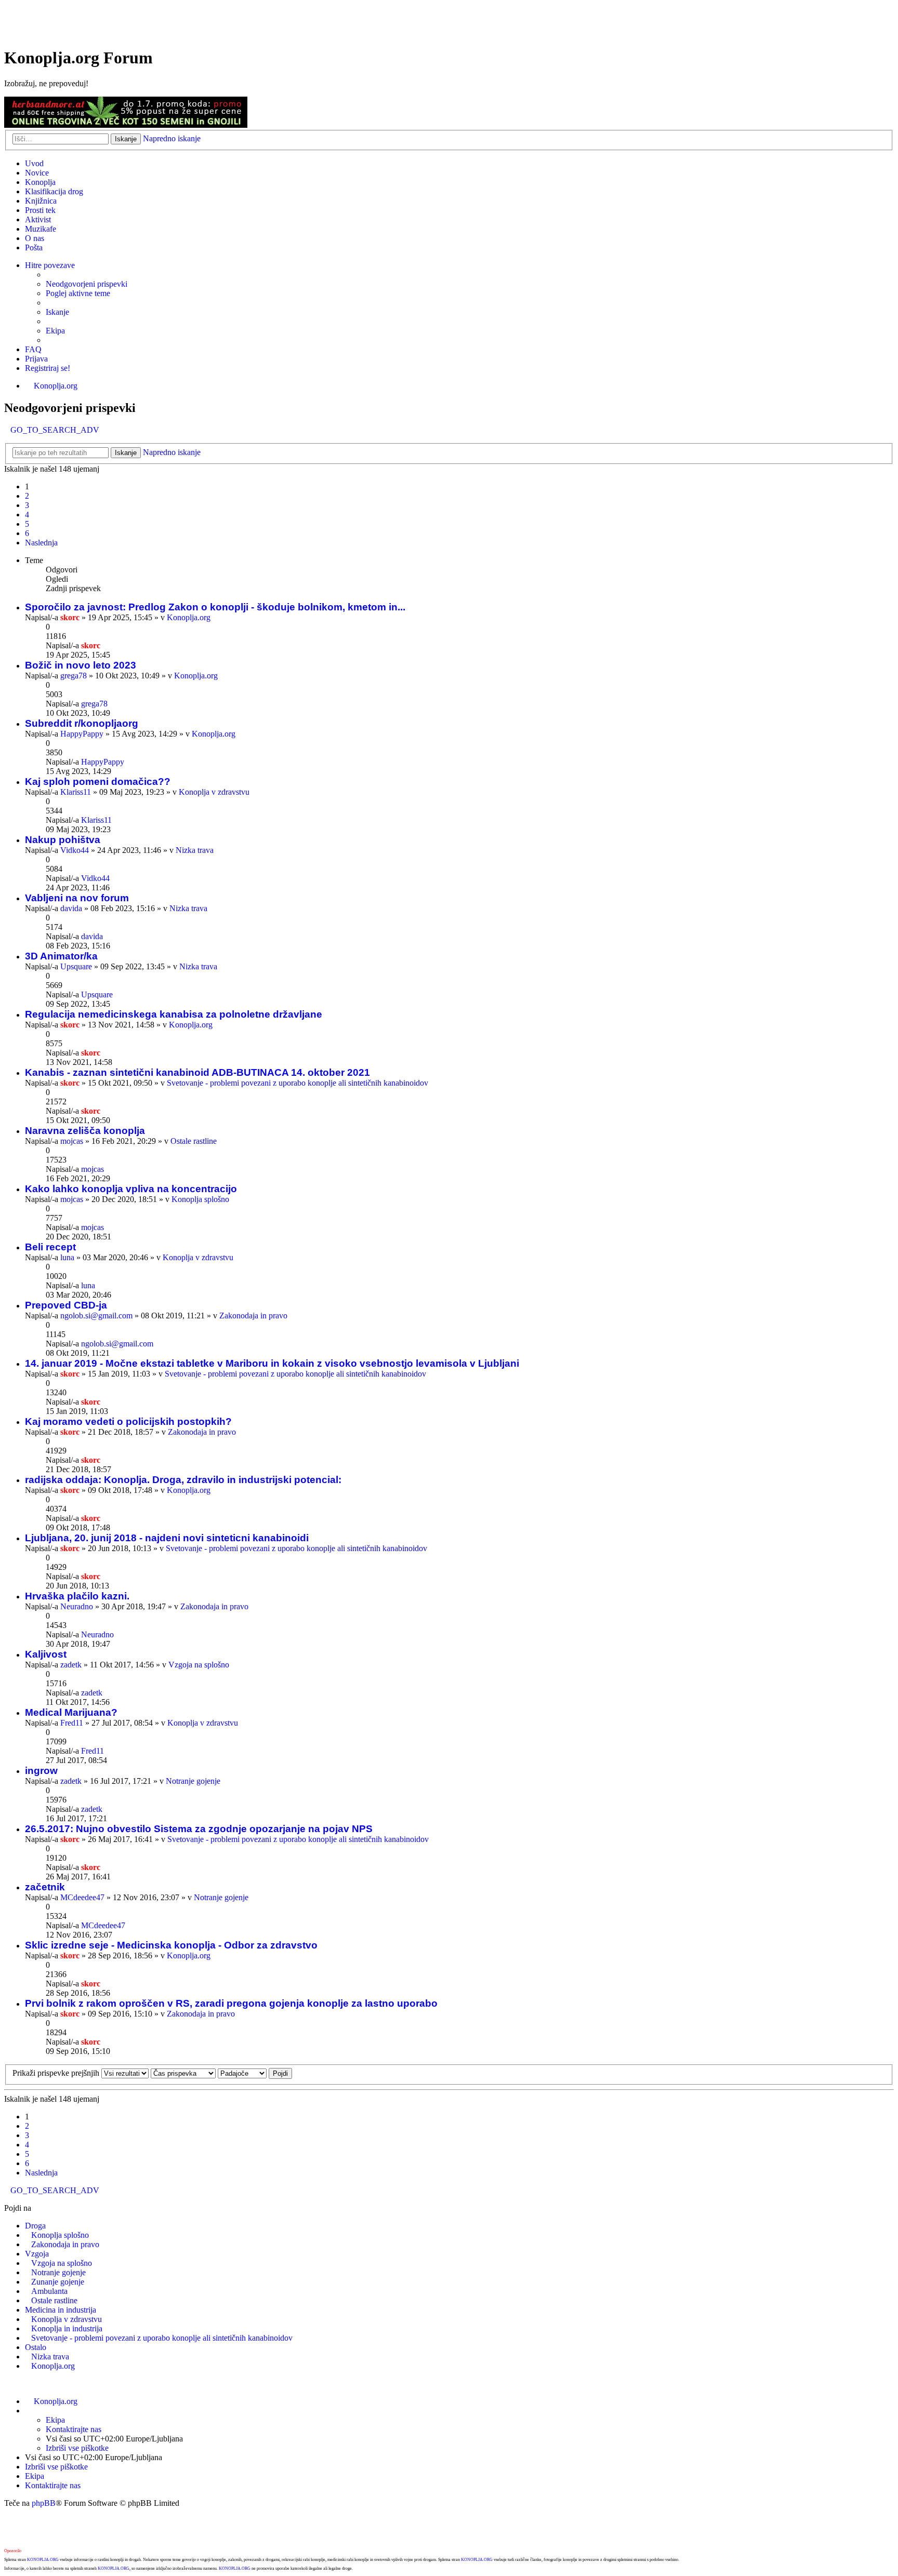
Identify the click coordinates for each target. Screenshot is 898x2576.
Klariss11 (76, 792)
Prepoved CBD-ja (66, 1305)
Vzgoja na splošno (199, 1665)
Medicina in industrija (61, 2310)
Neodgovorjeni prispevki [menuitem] (87, 284)
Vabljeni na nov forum (77, 898)
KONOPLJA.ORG (43, 2560)
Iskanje (126, 139)
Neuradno (77, 1606)
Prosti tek (40, 210)
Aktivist (38, 219)
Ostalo (36, 2347)
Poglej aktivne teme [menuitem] (78, 293)
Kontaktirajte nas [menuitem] (74, 2429)
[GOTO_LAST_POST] (105, 645)
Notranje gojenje (193, 1781)
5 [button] (27, 524)
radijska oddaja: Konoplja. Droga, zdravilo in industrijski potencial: (183, 1480)
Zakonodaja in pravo (253, 1316)
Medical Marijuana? (71, 1712)
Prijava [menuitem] (36, 359)
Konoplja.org (56, 386)
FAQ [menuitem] (33, 349)
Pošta (34, 248)
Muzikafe (41, 229)
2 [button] (27, 496)
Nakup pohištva (63, 840)
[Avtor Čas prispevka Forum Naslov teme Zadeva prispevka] (183, 2073)
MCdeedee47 (82, 1897)
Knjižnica (41, 201)
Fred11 (72, 1723)
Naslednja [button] (41, 543)
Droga (35, 2226)
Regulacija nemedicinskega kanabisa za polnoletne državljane (174, 1014)
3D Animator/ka (61, 956)
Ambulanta (49, 2291)
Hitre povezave (50, 265)
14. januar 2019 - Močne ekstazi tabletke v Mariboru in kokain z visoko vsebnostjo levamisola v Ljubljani (272, 1363)
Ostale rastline (194, 1141)
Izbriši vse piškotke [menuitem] (77, 2448)
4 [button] (27, 515)
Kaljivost (46, 1654)
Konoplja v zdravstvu (214, 792)
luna (67, 1257)
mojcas (72, 1141)
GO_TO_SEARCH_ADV (55, 430)
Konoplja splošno (200, 1199)
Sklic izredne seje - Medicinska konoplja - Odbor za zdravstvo (171, 1945)
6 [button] (27, 533)
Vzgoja (37, 2254)
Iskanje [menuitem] (57, 312)
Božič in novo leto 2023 (81, 665)
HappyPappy (82, 734)
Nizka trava (195, 850)
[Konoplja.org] (43, 32)
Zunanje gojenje (58, 2282)
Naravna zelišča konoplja (85, 1131)
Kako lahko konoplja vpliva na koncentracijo (131, 1189)
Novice (37, 173)
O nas (35, 238)
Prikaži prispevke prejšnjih (57, 2073)
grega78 (74, 676)
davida (71, 908)
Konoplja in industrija (67, 2328)
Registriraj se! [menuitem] (48, 368)
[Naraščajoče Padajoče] (242, 2073)
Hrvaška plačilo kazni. (77, 1596)
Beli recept (50, 1247)
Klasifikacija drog (54, 191)
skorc (70, 617)
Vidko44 (75, 850)
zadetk (71, 1665)
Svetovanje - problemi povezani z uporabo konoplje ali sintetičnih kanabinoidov (298, 1083)
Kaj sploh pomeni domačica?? (98, 782)
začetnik (45, 1887)
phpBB (44, 2503)
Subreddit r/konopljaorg (82, 723)
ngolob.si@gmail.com (96, 1316)
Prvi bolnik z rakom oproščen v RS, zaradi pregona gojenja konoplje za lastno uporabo (231, 2003)
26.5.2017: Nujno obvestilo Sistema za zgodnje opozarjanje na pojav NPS (199, 1829)
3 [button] (27, 505)
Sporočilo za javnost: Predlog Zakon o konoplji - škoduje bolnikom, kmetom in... (215, 607)
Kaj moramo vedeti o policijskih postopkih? (128, 1422)
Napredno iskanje (172, 138)
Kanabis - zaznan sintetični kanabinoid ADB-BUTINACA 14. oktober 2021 (197, 1072)
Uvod (34, 163)
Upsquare (76, 966)
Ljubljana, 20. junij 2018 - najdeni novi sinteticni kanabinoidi (167, 1538)
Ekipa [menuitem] (55, 331)
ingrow (41, 1771)
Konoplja (40, 182)
